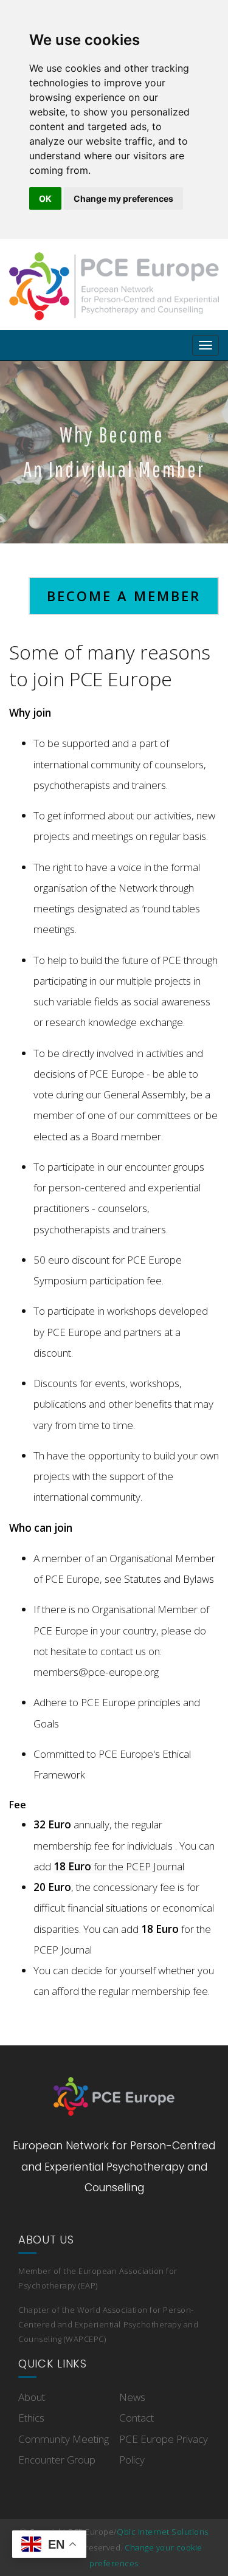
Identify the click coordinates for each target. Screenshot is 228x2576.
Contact (136, 2418)
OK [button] (45, 198)
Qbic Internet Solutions (163, 2532)
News (132, 2397)
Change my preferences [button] (123, 198)
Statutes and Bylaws (169, 1579)
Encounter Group (57, 2460)
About (32, 2397)
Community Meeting (64, 2439)
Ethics (31, 2418)
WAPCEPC (85, 2339)
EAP (88, 2285)
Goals (46, 1724)
